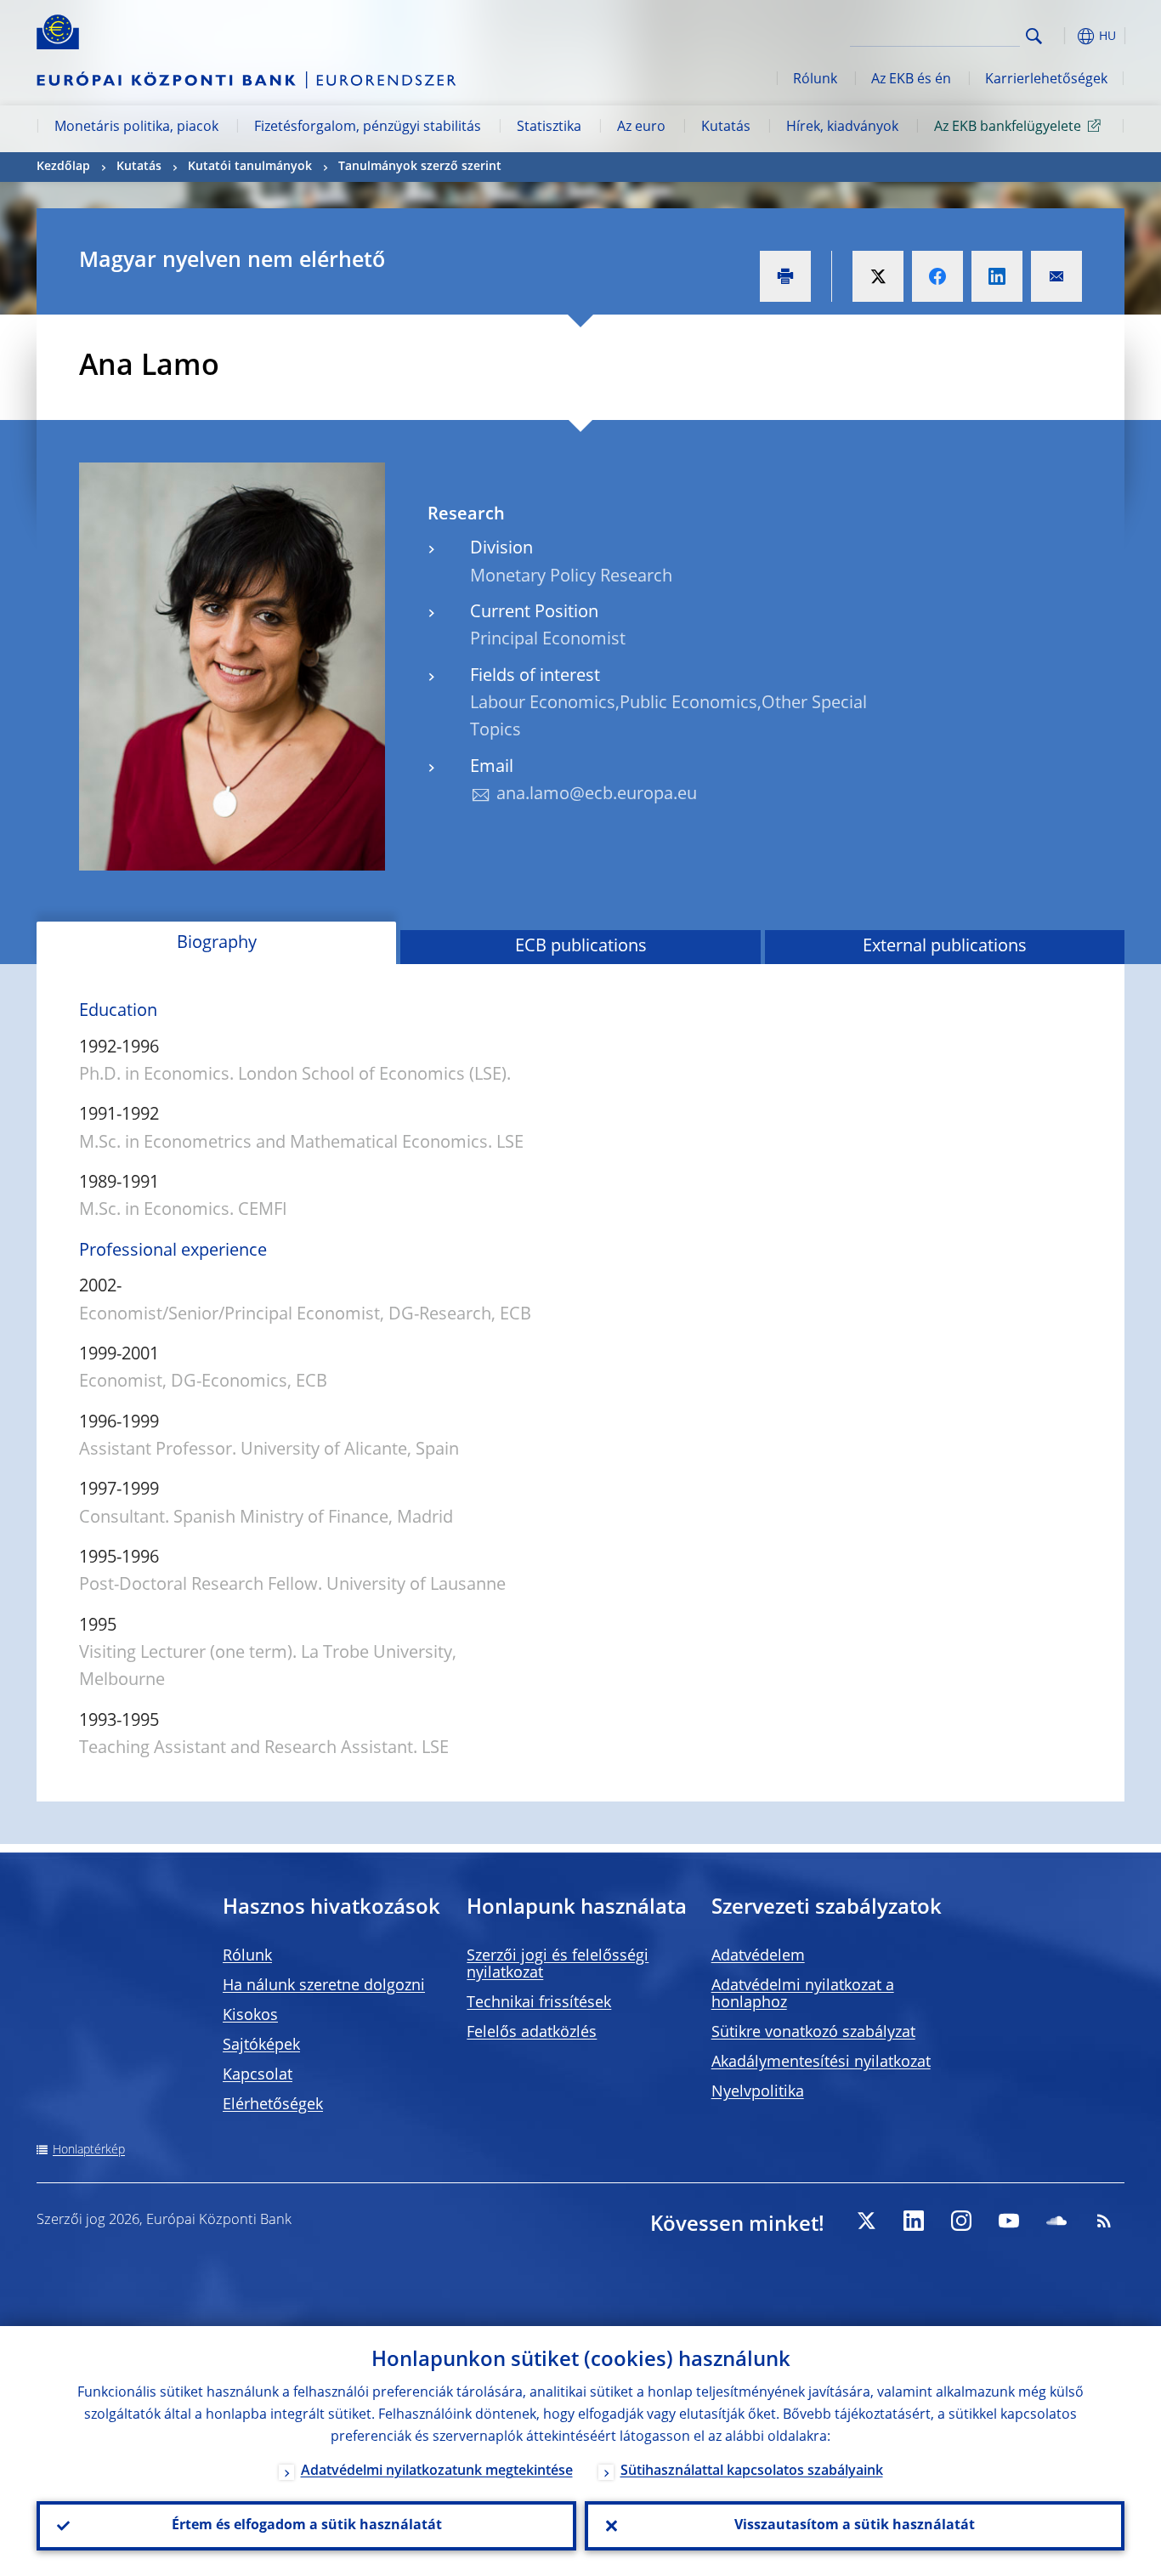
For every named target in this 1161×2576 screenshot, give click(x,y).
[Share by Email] (1056, 276)
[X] (866, 2221)
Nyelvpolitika (758, 2092)
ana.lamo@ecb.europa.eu (597, 795)
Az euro (641, 128)
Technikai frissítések (539, 2003)
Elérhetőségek (273, 2105)
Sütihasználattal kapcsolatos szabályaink (752, 2471)
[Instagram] (961, 2221)
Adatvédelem (758, 1956)
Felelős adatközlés (532, 2033)
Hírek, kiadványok (842, 128)
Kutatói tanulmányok (250, 167)
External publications (945, 947)
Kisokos (250, 2016)
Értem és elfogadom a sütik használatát (307, 2526)
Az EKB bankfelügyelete (1008, 128)
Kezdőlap (63, 167)
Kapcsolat (258, 2075)
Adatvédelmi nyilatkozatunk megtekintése (437, 2471)
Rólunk (815, 80)
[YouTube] (1009, 2221)
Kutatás (726, 128)
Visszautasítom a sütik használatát (855, 2526)
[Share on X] (878, 276)
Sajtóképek (261, 2045)
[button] (1065, 36)
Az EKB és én (911, 80)
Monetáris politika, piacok (136, 128)
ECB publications (581, 947)
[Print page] (785, 276)
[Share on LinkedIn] (997, 276)
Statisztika (549, 128)
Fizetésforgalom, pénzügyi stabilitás (368, 128)
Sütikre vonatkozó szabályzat (813, 2033)
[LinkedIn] (914, 2221)
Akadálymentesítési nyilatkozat (821, 2063)
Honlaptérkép (89, 2150)
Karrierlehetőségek (1046, 80)
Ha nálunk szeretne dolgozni (324, 1986)
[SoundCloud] (1056, 2221)
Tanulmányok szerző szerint (420, 167)
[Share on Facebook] (937, 276)
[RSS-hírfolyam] (1104, 2221)
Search (1034, 36)
